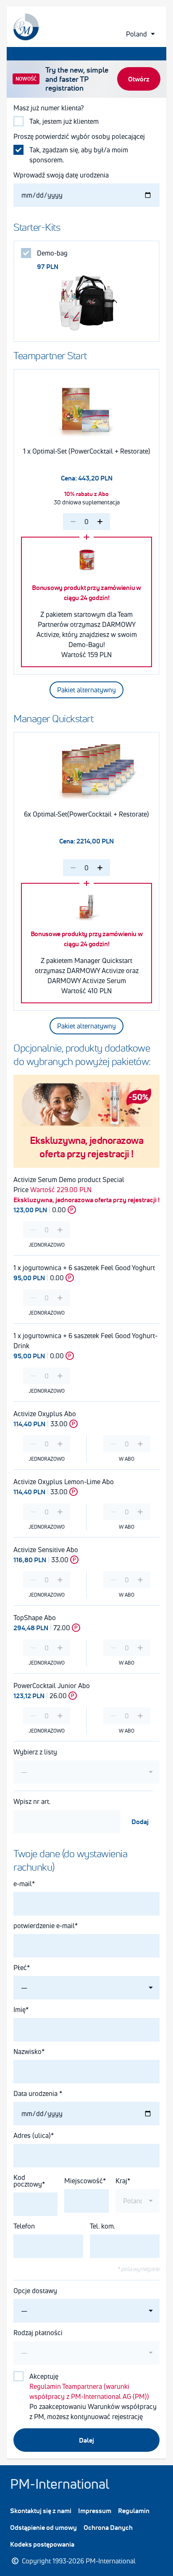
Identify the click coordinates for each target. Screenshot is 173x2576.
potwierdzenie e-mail (44, 1926)
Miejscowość (84, 2181)
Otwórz (139, 79)
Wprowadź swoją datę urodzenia (61, 175)
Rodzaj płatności (38, 2333)
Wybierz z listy (35, 1752)
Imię (20, 2010)
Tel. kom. (102, 2226)
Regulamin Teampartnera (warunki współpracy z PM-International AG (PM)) (89, 2391)
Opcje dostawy (35, 2291)
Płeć (20, 1968)
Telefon (24, 2226)
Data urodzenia (36, 2093)
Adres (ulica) (32, 2135)
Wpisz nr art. (32, 1801)
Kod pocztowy (28, 2181)
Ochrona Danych (108, 2527)
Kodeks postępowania (42, 2544)
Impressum (95, 2511)
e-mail (23, 1884)
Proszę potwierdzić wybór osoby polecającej (79, 136)
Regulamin (134, 2511)
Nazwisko (28, 2051)
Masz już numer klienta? (50, 108)
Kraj (121, 2181)
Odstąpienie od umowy (43, 2527)
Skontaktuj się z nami (41, 2511)
